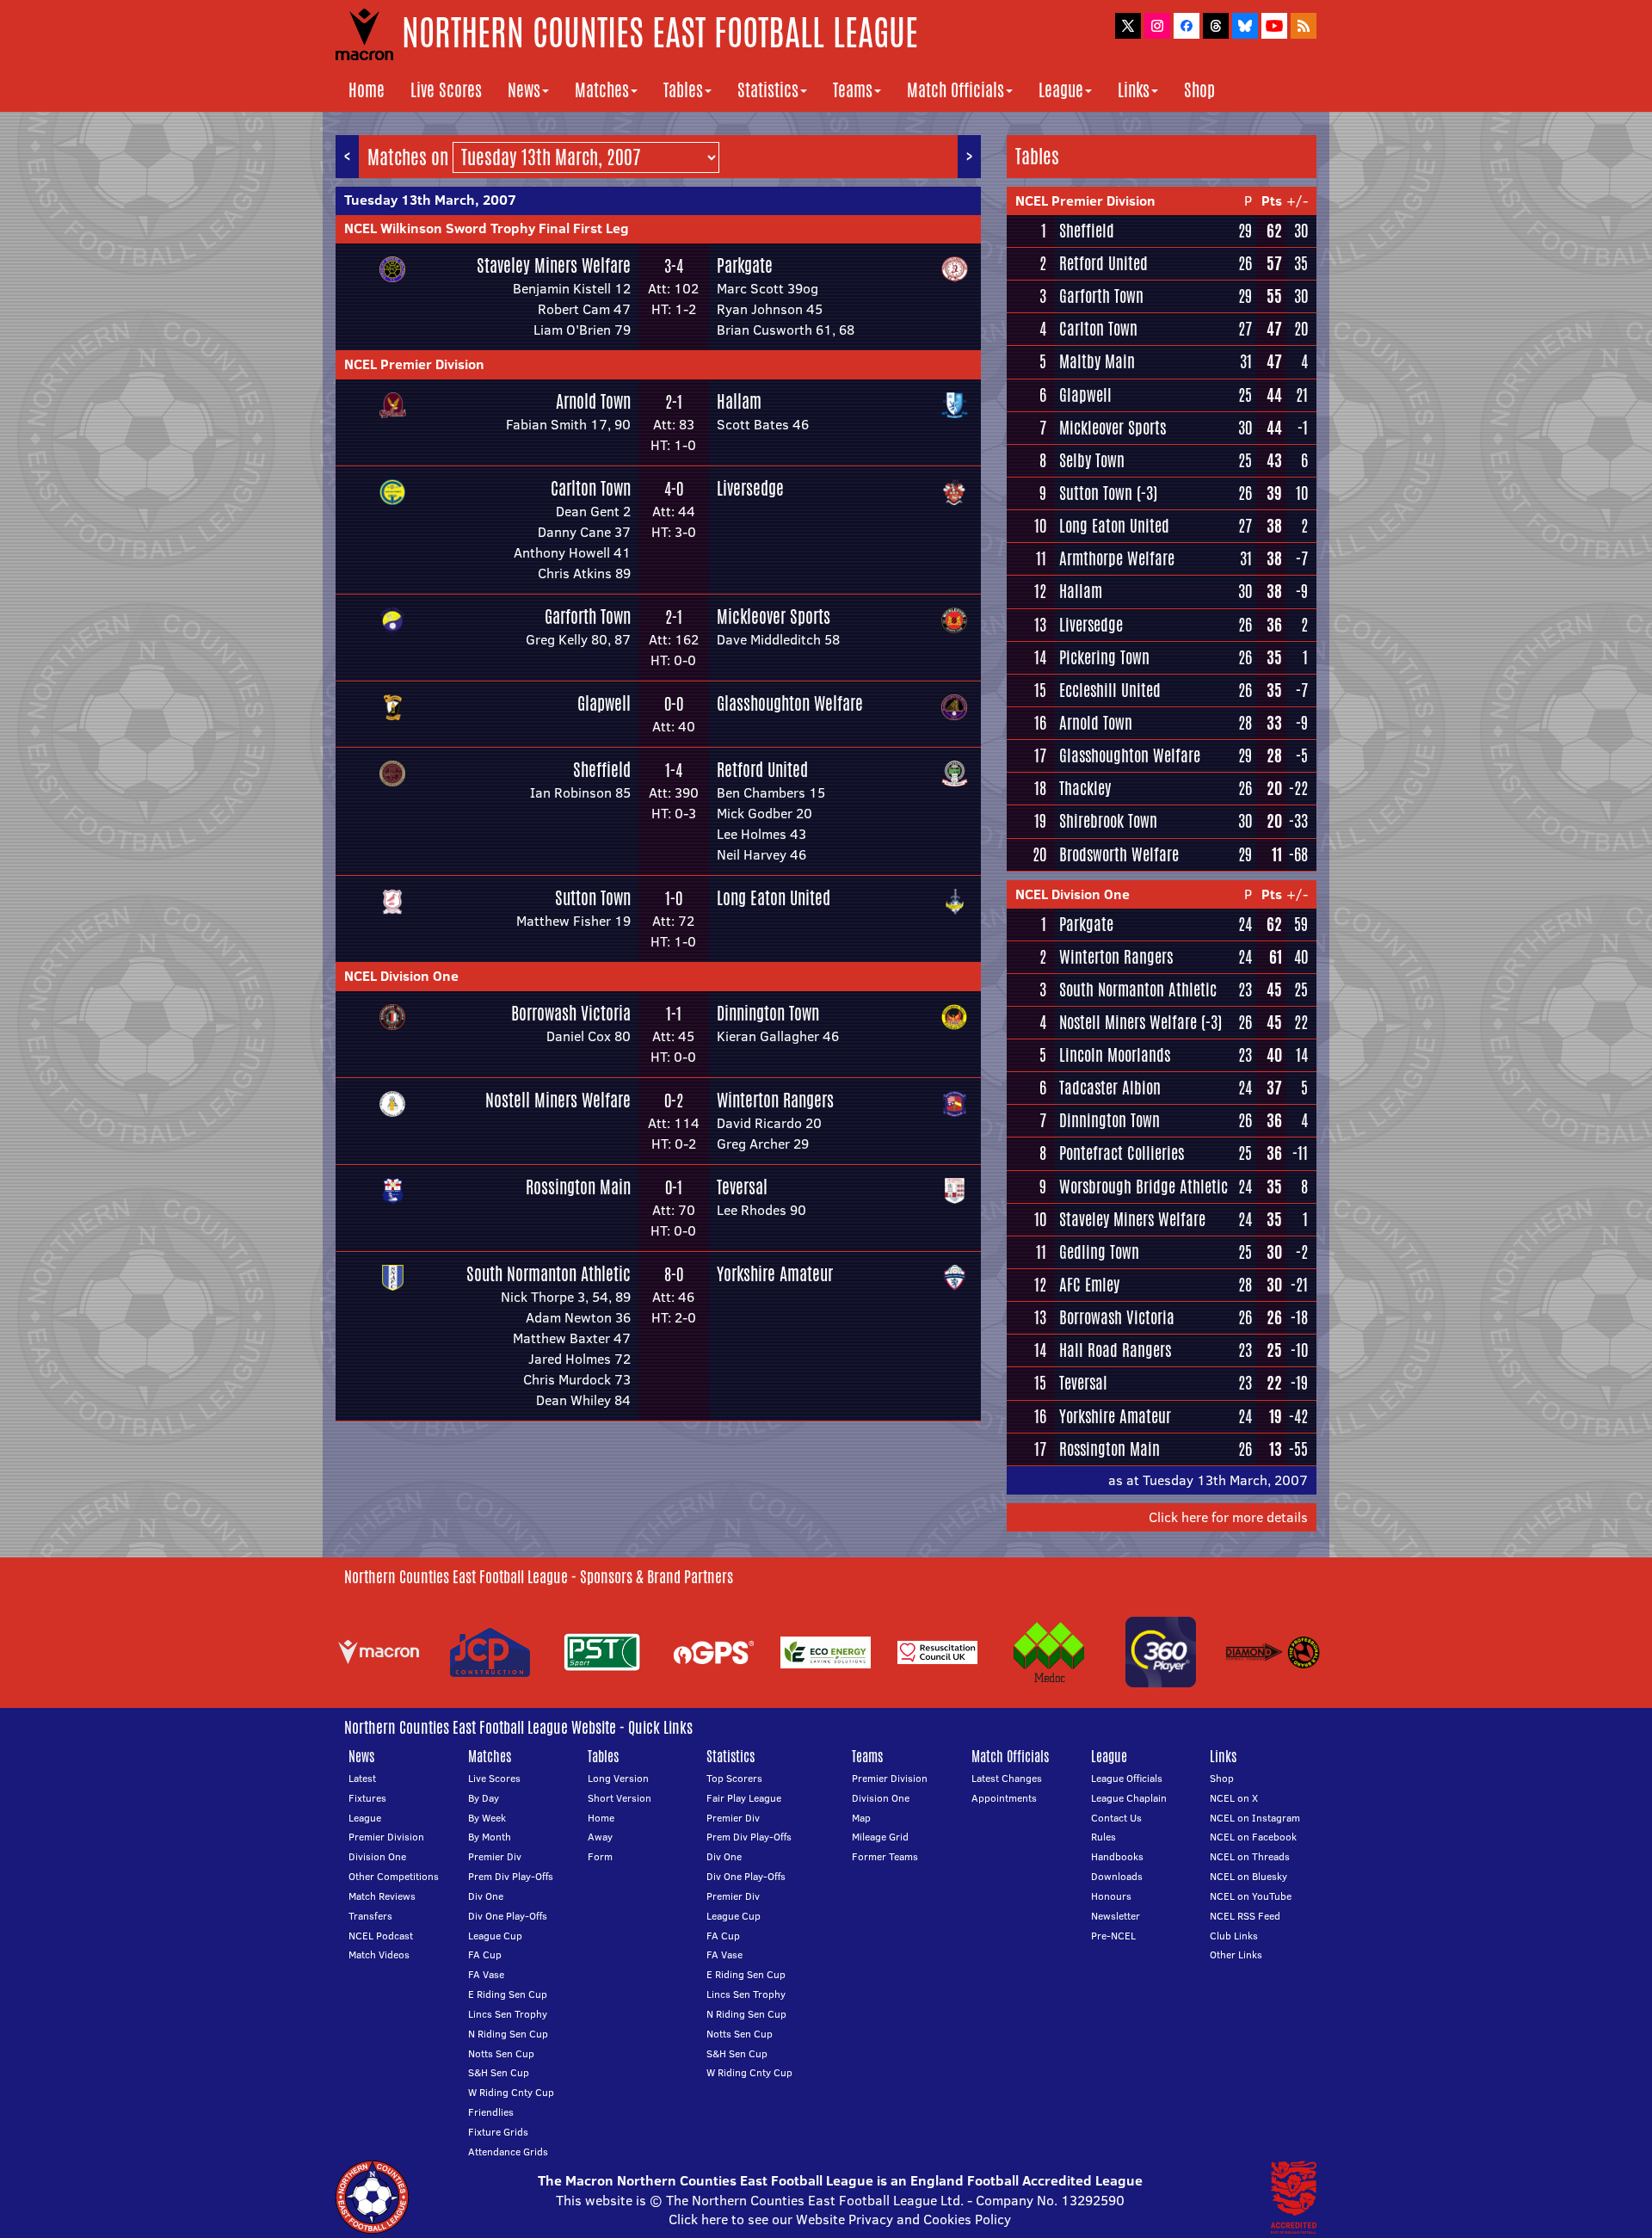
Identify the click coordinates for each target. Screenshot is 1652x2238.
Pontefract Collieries (1122, 1153)
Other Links (1236, 1954)
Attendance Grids (508, 2152)
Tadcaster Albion (1110, 1088)
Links (1134, 90)
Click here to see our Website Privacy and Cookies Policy (840, 2219)
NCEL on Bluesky (1248, 1876)
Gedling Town (1099, 1252)
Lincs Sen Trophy (508, 2014)
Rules (1103, 1837)
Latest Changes (1007, 1778)
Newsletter (1116, 1916)
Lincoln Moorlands (1115, 1055)
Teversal (742, 1187)
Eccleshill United (1110, 690)
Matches (602, 90)
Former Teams (885, 1856)
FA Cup (485, 1954)
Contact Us (1116, 1818)
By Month (490, 1837)
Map (861, 1818)
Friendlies (491, 2112)
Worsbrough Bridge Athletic (1143, 1187)
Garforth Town (588, 617)
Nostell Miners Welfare (558, 1100)
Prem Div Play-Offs (511, 1876)
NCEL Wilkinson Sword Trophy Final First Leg (487, 228)
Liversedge (750, 488)
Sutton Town (593, 898)
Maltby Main (1097, 361)
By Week (487, 1818)
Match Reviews (382, 1896)
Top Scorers (734, 1778)
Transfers (370, 1916)
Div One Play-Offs (508, 1916)
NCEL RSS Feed (1245, 1916)
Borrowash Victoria (571, 1013)
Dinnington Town (768, 1013)
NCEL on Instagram (1255, 1818)
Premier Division (386, 1837)
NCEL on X (1234, 1798)
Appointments (1004, 1798)
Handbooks (1117, 1856)
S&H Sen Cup (499, 2072)
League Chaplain (1129, 1798)
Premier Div (495, 1856)
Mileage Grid (880, 1837)
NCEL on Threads (1250, 1856)
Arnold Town (593, 401)
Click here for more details (1228, 1517)
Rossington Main (578, 1187)
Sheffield (602, 770)
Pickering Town (1104, 657)
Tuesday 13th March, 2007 (430, 200)
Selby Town (1092, 460)
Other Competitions (394, 1876)
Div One (486, 1896)
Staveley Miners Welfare (554, 265)
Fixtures (367, 1798)
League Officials (1127, 1778)
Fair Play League (744, 1798)
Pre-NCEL (1113, 1936)
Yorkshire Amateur (775, 1274)
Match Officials (955, 90)
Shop (1199, 90)
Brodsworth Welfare (1119, 854)
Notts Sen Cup (501, 2053)
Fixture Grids (498, 2132)
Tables (683, 90)
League (1061, 90)
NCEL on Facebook (1253, 1837)
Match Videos (379, 1954)
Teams (853, 90)
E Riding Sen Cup (508, 1994)
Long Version (618, 1778)
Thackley (1085, 788)
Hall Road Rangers (1115, 1350)
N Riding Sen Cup (508, 2034)
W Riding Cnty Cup (511, 2092)
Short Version (619, 1798)
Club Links (1234, 1936)
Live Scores (446, 90)
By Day (484, 1798)
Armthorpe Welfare (1117, 558)
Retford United (762, 770)
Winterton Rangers (775, 1100)
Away (600, 1837)
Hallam (739, 401)
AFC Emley (1089, 1285)
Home (367, 90)
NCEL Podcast (381, 1936)
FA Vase (486, 1974)
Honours (1111, 1896)
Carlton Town (591, 488)
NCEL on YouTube (1251, 1896)
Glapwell (604, 703)
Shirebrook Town (1108, 821)
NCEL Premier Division (414, 364)
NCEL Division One (401, 976)
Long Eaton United (774, 898)
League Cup (495, 1936)
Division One (377, 1856)
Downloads (1117, 1876)
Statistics (768, 90)
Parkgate (745, 265)
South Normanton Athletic (549, 1274)
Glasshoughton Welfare (790, 703)
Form (600, 1856)
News (524, 90)
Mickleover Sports (774, 617)
